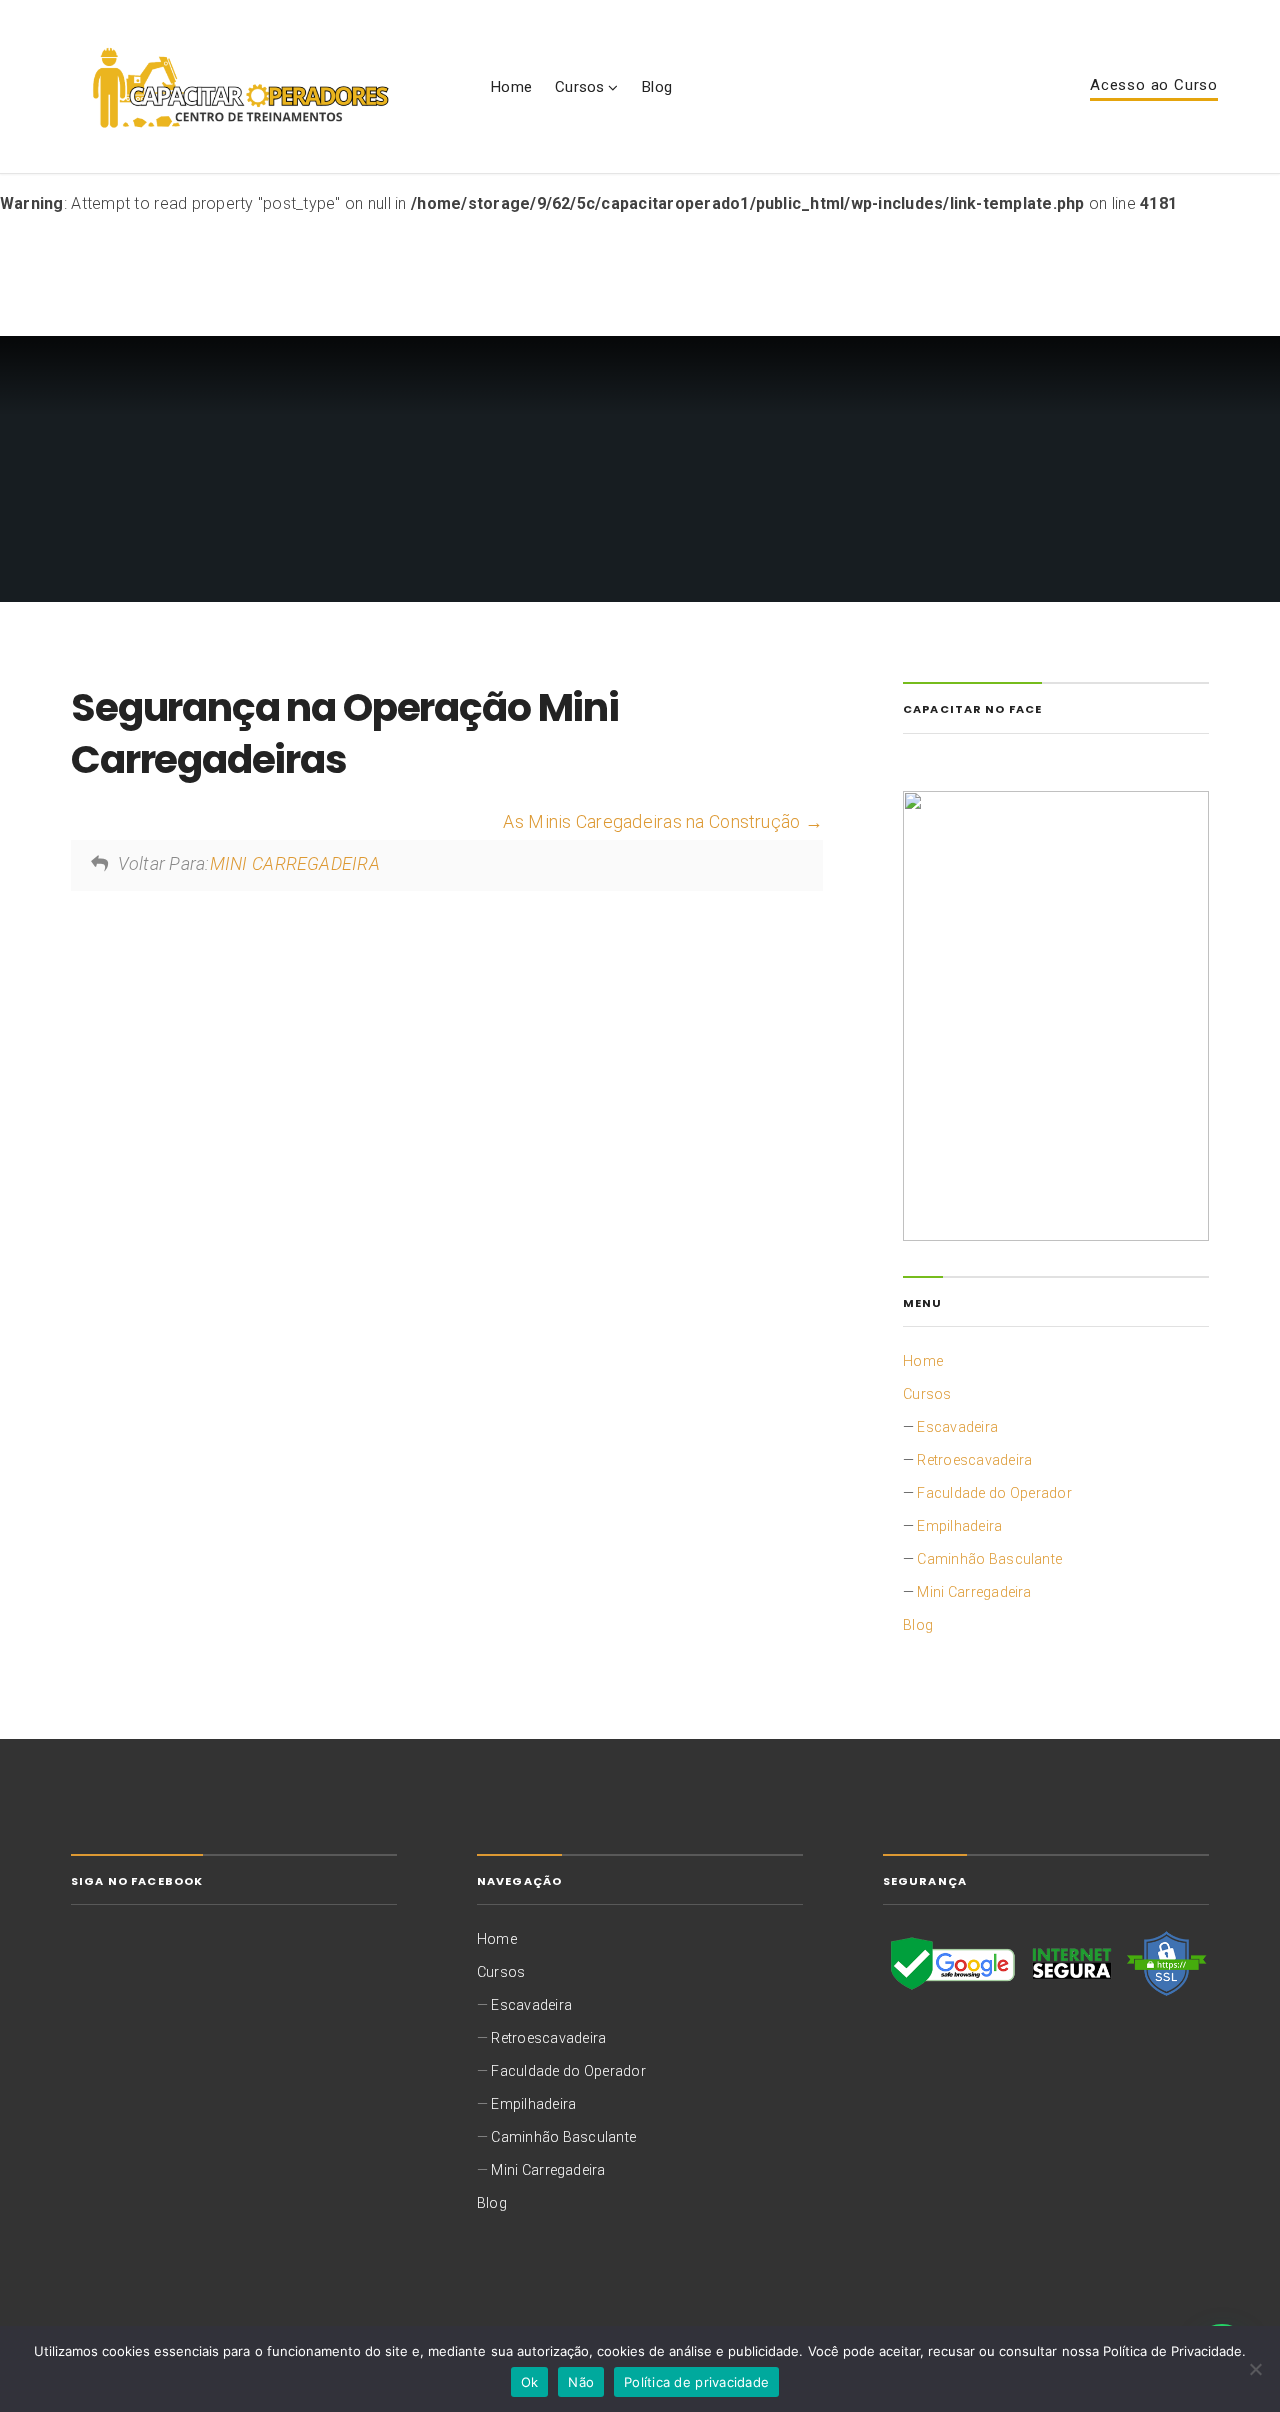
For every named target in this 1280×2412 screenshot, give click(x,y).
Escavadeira (957, 1427)
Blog (656, 87)
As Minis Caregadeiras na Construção (653, 822)
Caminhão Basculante (989, 1559)
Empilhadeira (959, 1526)
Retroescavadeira (974, 1460)
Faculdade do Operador (994, 1493)
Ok (530, 2382)
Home (511, 87)
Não (581, 2382)
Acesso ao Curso (1154, 86)
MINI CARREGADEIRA (295, 864)
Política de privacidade (696, 2382)
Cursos (579, 87)
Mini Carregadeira (974, 1592)
